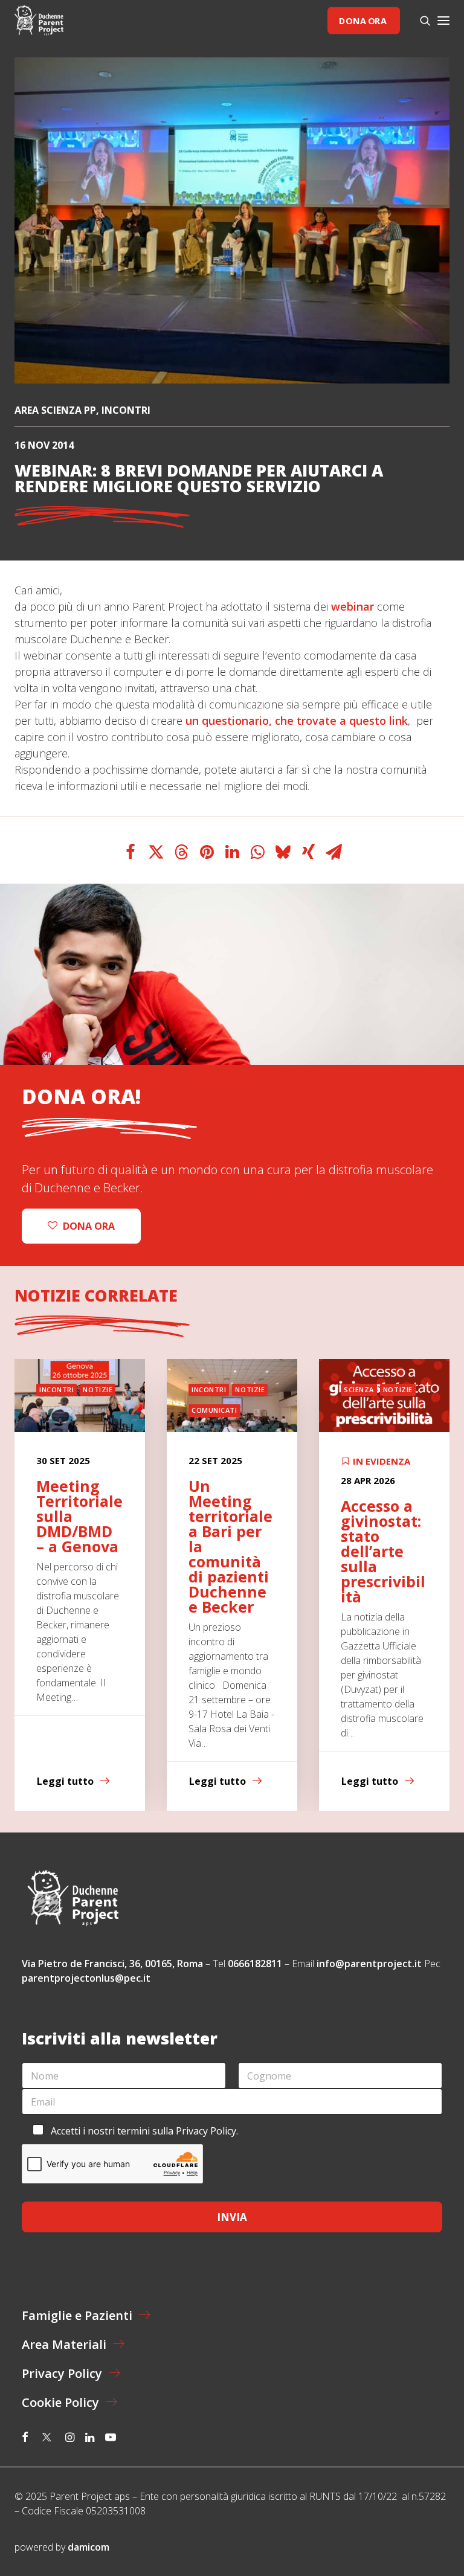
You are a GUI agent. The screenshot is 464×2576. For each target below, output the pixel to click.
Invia (232, 2217)
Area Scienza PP (55, 410)
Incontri (126, 410)
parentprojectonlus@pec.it (87, 1978)
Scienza (207, 1389)
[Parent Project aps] (39, 21)
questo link (379, 721)
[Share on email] (333, 852)
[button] (443, 21)
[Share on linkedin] (232, 852)
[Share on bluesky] (283, 852)
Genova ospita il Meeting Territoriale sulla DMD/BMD (384, 1524)
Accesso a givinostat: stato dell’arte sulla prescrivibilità (231, 1551)
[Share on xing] (308, 852)
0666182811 (255, 1964)
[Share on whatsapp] (257, 852)
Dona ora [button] (89, 1226)
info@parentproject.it (369, 1964)
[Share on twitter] (156, 852)
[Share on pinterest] (207, 852)
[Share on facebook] (130, 852)
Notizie (98, 1389)
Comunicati (62, 1410)
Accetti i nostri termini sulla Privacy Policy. (144, 2131)
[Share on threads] (181, 852)
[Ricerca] (420, 21)
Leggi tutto (65, 1781)
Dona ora (362, 20)
